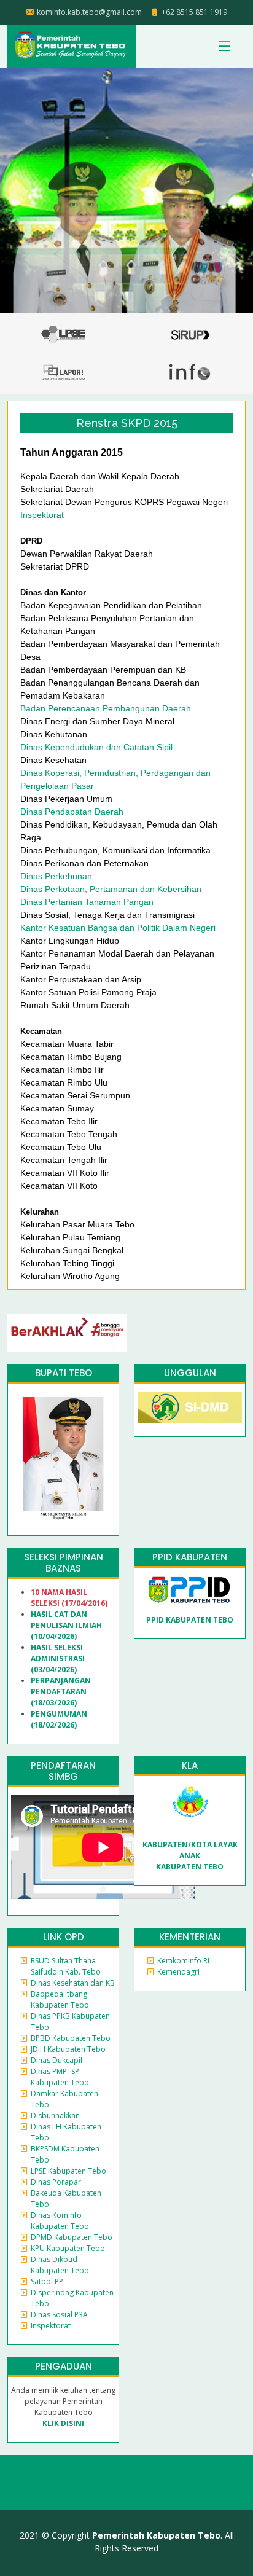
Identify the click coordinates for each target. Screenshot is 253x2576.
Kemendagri (178, 1972)
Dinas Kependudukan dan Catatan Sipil (96, 747)
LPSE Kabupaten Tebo (68, 2171)
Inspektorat (42, 515)
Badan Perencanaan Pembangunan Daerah (106, 708)
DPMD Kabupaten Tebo (72, 2237)
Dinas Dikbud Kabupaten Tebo (60, 2265)
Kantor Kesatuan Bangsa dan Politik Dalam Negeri (118, 928)
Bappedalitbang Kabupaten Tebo (60, 1999)
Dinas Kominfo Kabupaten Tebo (60, 2221)
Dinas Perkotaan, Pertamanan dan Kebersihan (111, 889)
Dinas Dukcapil (56, 2060)
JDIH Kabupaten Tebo (68, 2049)
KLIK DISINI (63, 2423)
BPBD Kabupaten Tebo (71, 2038)
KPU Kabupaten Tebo (68, 2248)
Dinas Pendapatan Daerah (72, 812)
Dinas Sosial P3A (59, 2315)
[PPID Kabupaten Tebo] (190, 1590)
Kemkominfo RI (183, 1961)
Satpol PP (47, 2281)
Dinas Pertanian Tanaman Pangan (87, 902)
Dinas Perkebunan (56, 876)
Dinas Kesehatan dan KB (73, 1983)
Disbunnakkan (55, 2116)
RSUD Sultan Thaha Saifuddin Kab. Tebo (66, 1966)
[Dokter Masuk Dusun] (190, 1407)
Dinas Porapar (56, 2182)
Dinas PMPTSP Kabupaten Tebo (60, 2077)
